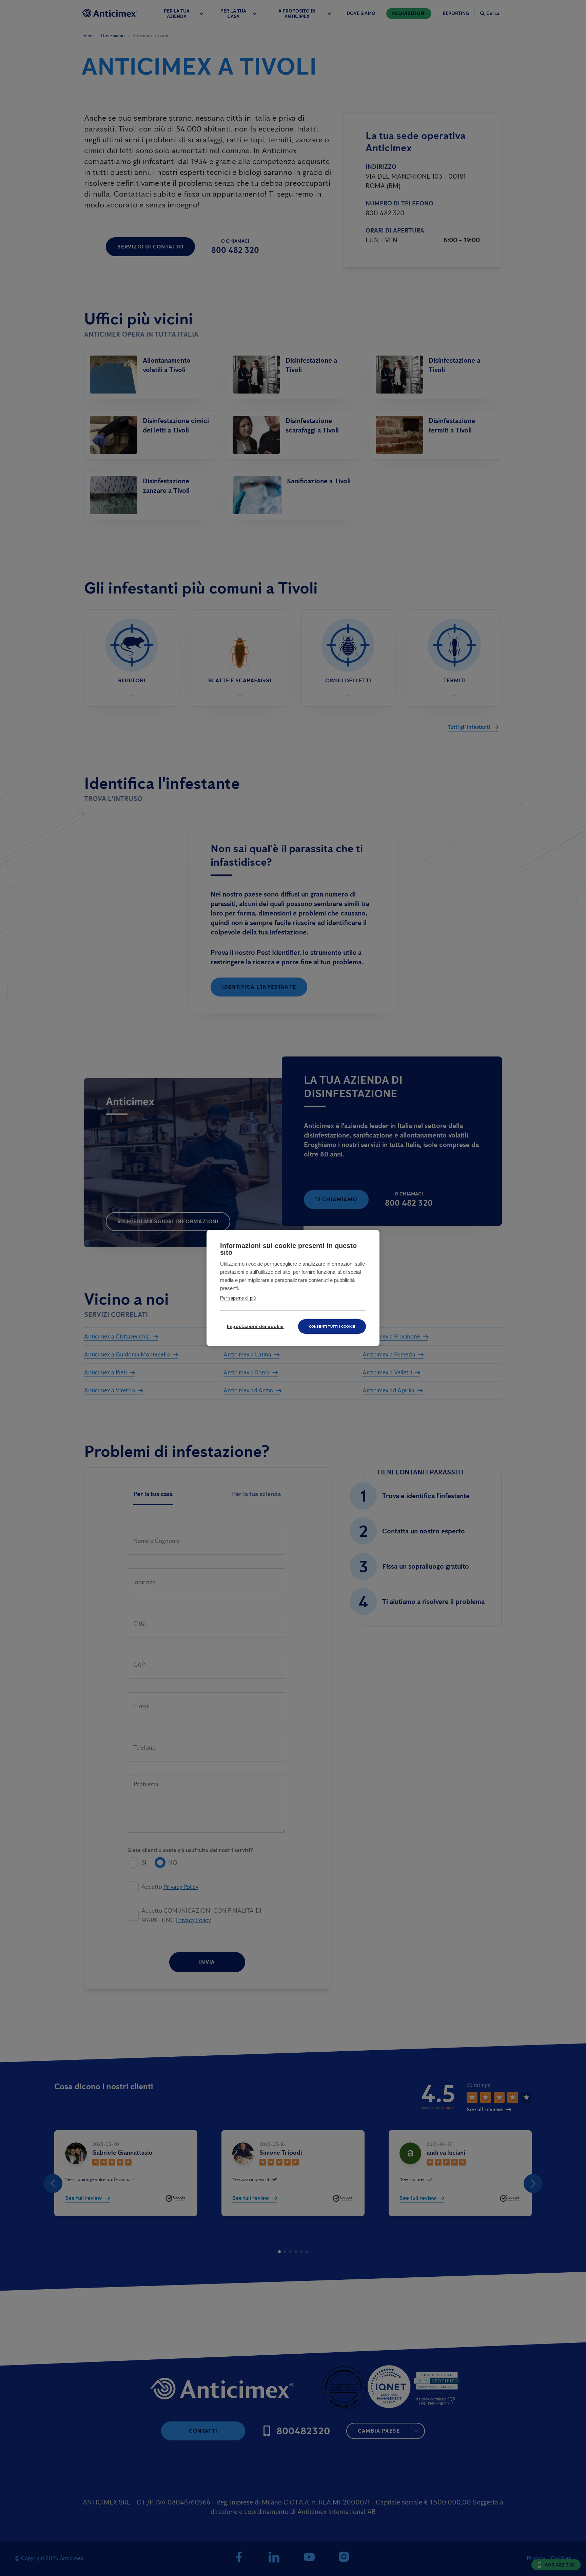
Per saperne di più (238, 1298)
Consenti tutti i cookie (332, 1326)
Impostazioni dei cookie (255, 1326)
